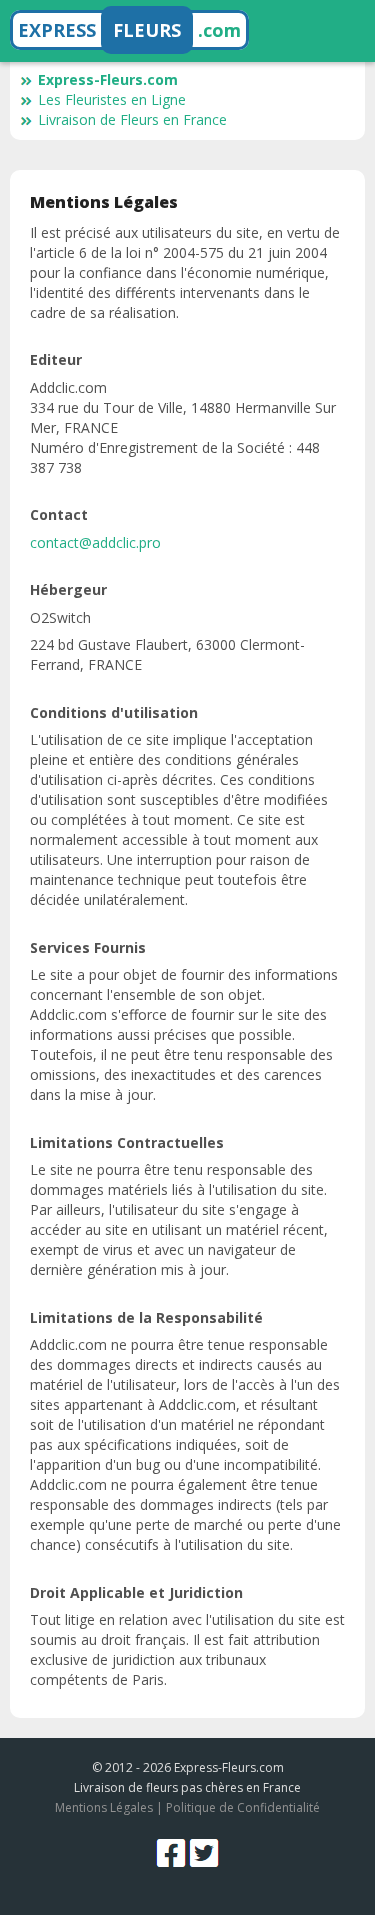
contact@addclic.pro (95, 542)
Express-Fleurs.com (108, 79)
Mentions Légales (104, 1807)
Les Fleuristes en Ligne (112, 99)
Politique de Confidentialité (243, 1807)
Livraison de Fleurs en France (132, 119)
